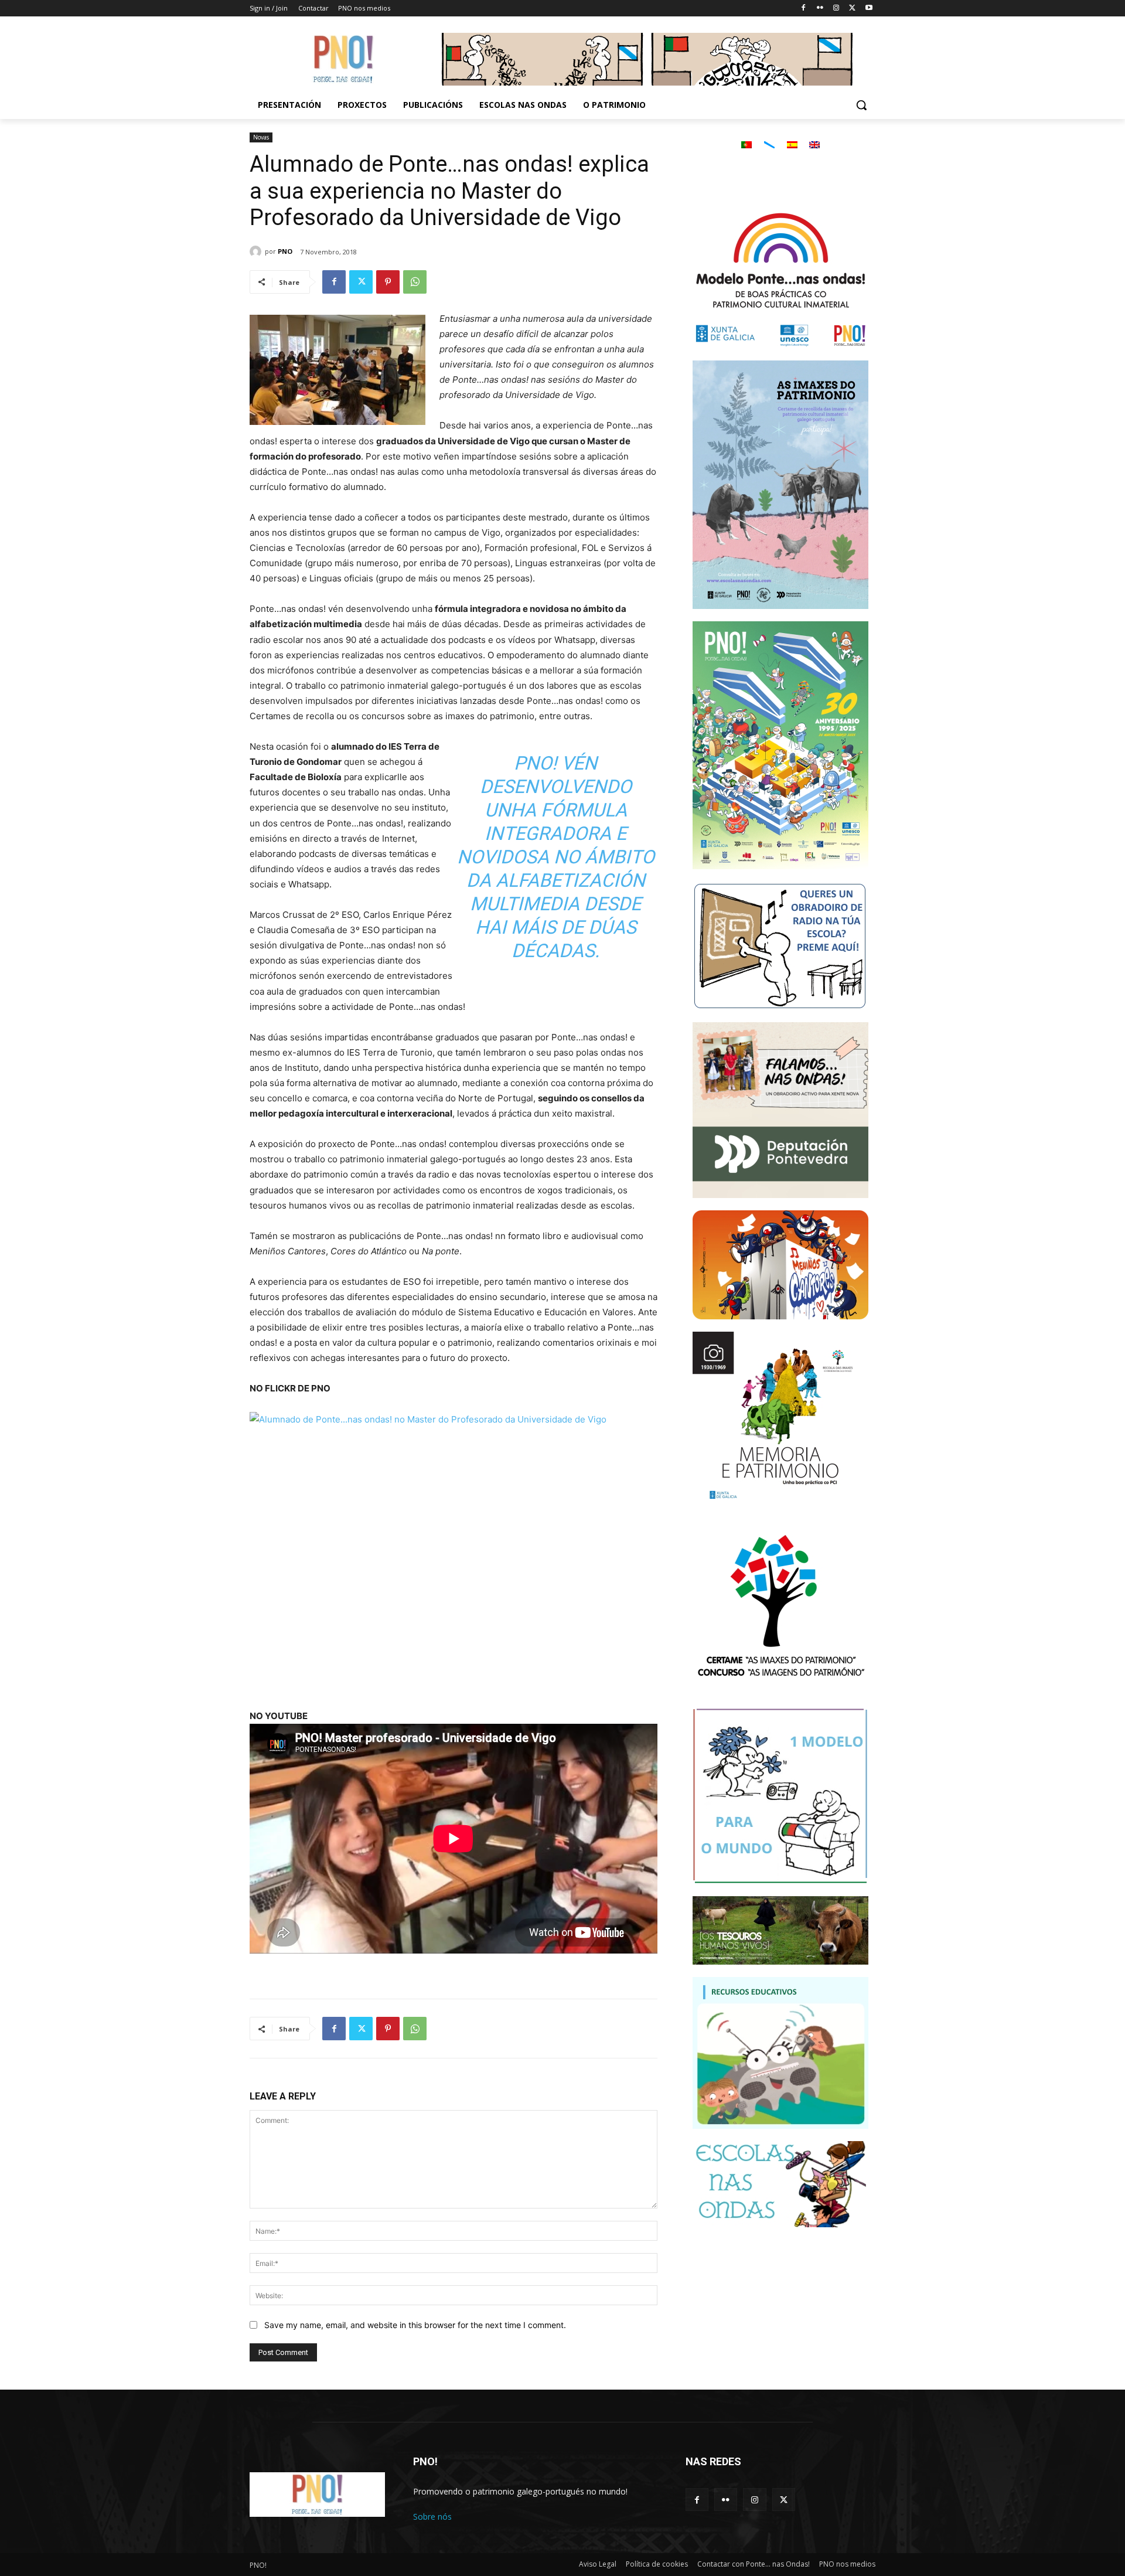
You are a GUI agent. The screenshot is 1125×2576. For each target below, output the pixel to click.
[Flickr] (820, 8)
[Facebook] (804, 8)
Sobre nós (432, 2517)
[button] (861, 105)
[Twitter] (852, 8)
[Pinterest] (388, 282)
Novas (261, 137)
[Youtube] (869, 8)
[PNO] (257, 251)
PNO (285, 251)
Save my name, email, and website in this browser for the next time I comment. (415, 2325)
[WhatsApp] (415, 282)
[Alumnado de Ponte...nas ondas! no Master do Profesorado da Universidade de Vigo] (454, 1553)
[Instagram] (836, 8)
